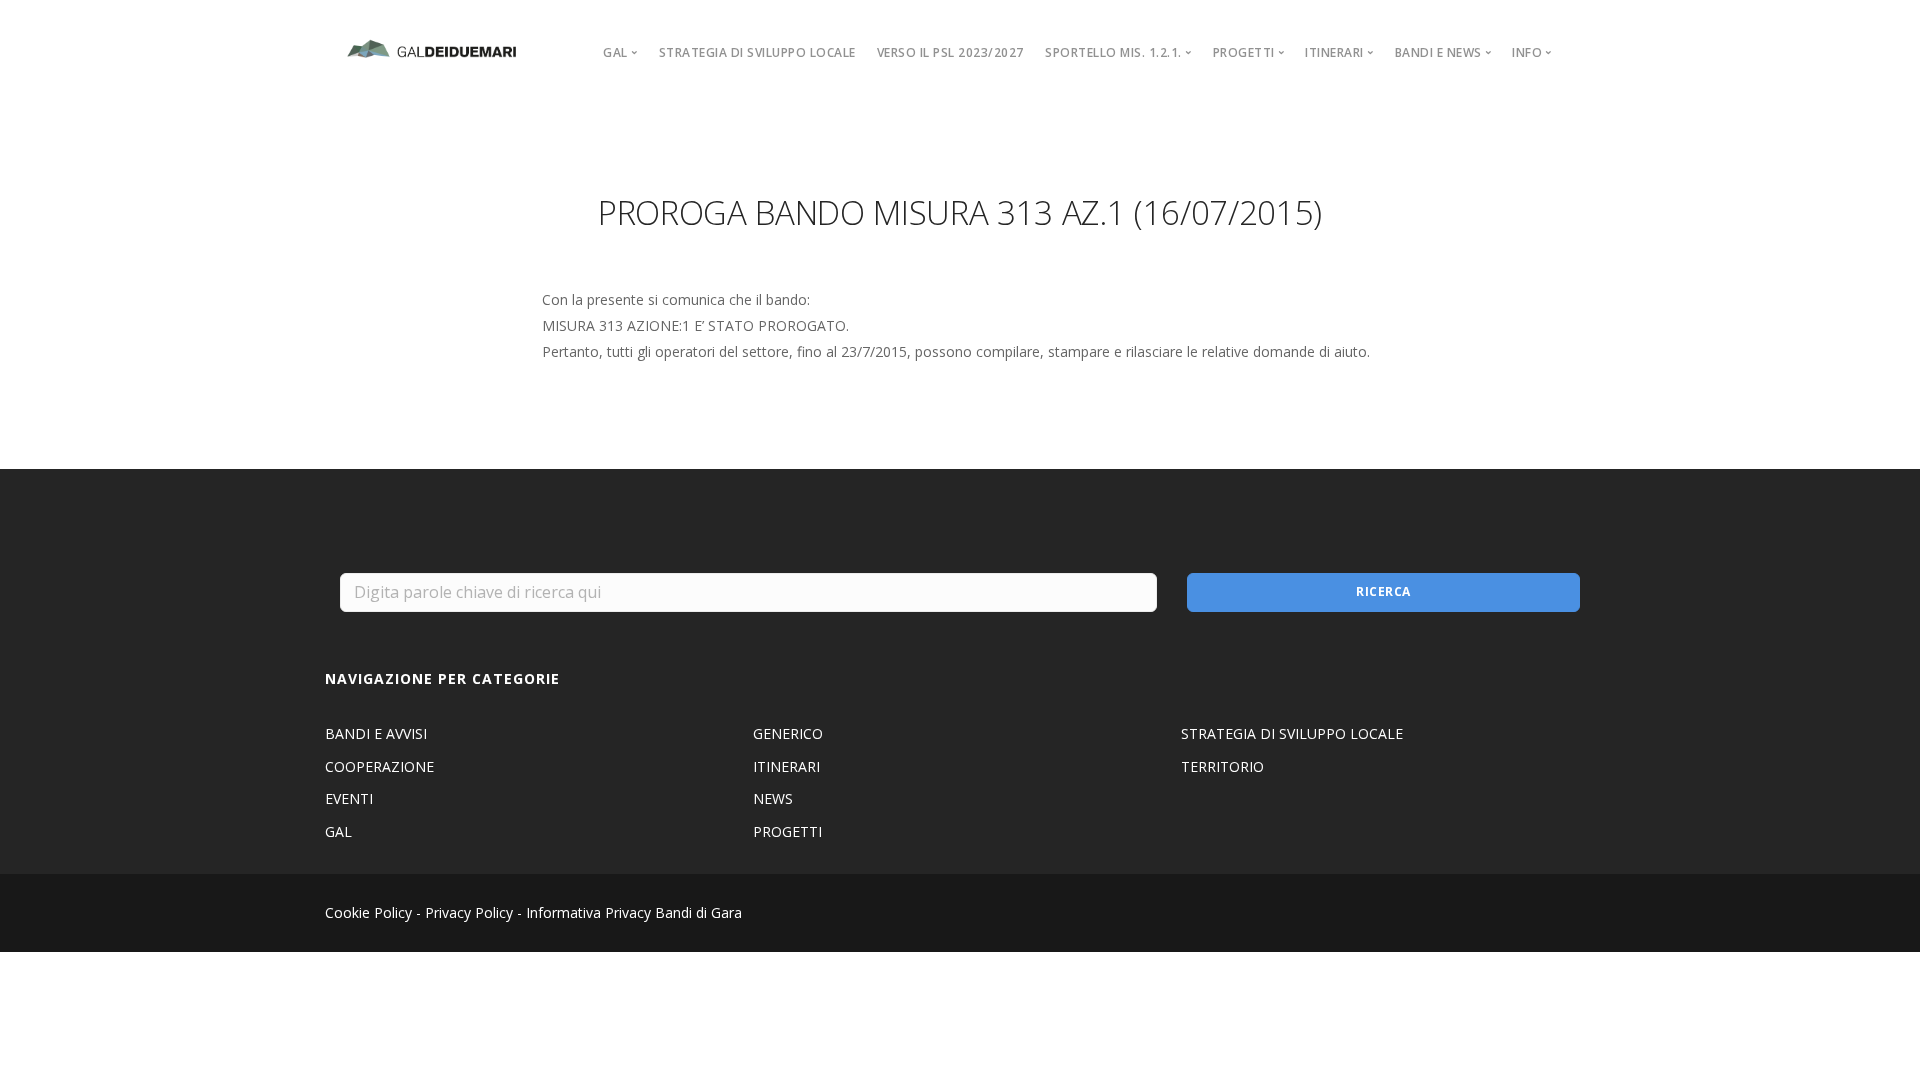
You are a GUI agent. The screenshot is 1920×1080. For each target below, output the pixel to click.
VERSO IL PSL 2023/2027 (950, 52)
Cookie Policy (368, 912)
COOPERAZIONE (379, 766)
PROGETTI (787, 831)
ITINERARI (786, 766)
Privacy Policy (469, 912)
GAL (338, 831)
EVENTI (349, 798)
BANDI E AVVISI (376, 733)
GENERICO (788, 733)
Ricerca (1383, 591)
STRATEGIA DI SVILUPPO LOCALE (757, 52)
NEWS (773, 798)
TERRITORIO (1222, 766)
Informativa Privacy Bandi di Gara (634, 912)
